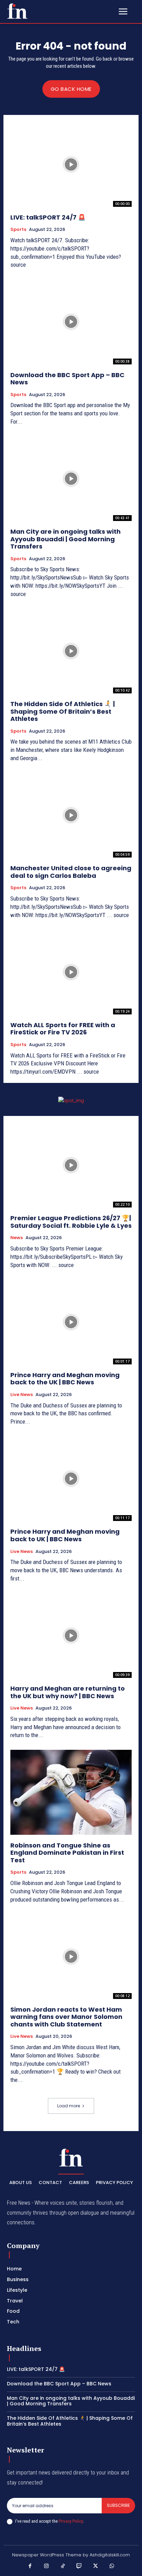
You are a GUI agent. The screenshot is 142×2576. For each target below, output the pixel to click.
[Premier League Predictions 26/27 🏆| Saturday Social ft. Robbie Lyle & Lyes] (71, 1165)
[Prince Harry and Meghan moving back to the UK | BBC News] (71, 1322)
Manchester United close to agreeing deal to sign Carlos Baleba (71, 872)
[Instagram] (47, 2566)
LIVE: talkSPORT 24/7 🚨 (48, 217)
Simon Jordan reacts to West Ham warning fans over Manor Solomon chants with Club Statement (66, 2017)
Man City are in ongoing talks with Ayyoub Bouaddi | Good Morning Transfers (65, 539)
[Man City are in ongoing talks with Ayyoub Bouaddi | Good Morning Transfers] (71, 479)
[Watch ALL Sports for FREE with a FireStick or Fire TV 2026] (71, 972)
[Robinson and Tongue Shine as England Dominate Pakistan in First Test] (71, 1792)
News (17, 1238)
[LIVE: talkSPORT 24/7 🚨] (71, 164)
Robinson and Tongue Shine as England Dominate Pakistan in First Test (67, 1853)
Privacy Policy (71, 2521)
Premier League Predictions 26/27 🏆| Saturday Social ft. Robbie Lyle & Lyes (71, 1222)
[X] (96, 2566)
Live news (22, 1395)
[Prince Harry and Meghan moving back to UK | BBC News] (71, 1479)
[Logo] (17, 11)
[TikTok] (63, 2566)
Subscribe (118, 2505)
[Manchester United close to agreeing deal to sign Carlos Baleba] (71, 815)
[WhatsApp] (112, 2566)
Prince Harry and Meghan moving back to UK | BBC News (65, 1535)
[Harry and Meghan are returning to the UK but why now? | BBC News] (71, 1636)
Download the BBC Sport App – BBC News (67, 379)
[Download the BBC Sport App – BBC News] (71, 322)
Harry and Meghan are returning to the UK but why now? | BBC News (68, 1692)
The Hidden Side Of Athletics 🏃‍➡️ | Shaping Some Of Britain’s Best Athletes (63, 711)
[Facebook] (30, 2566)
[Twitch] (79, 2566)
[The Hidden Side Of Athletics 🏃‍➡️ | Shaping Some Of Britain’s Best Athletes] (71, 651)
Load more (69, 2106)
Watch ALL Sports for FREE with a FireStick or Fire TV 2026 (63, 1029)
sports (18, 230)
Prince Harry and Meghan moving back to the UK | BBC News (65, 1379)
